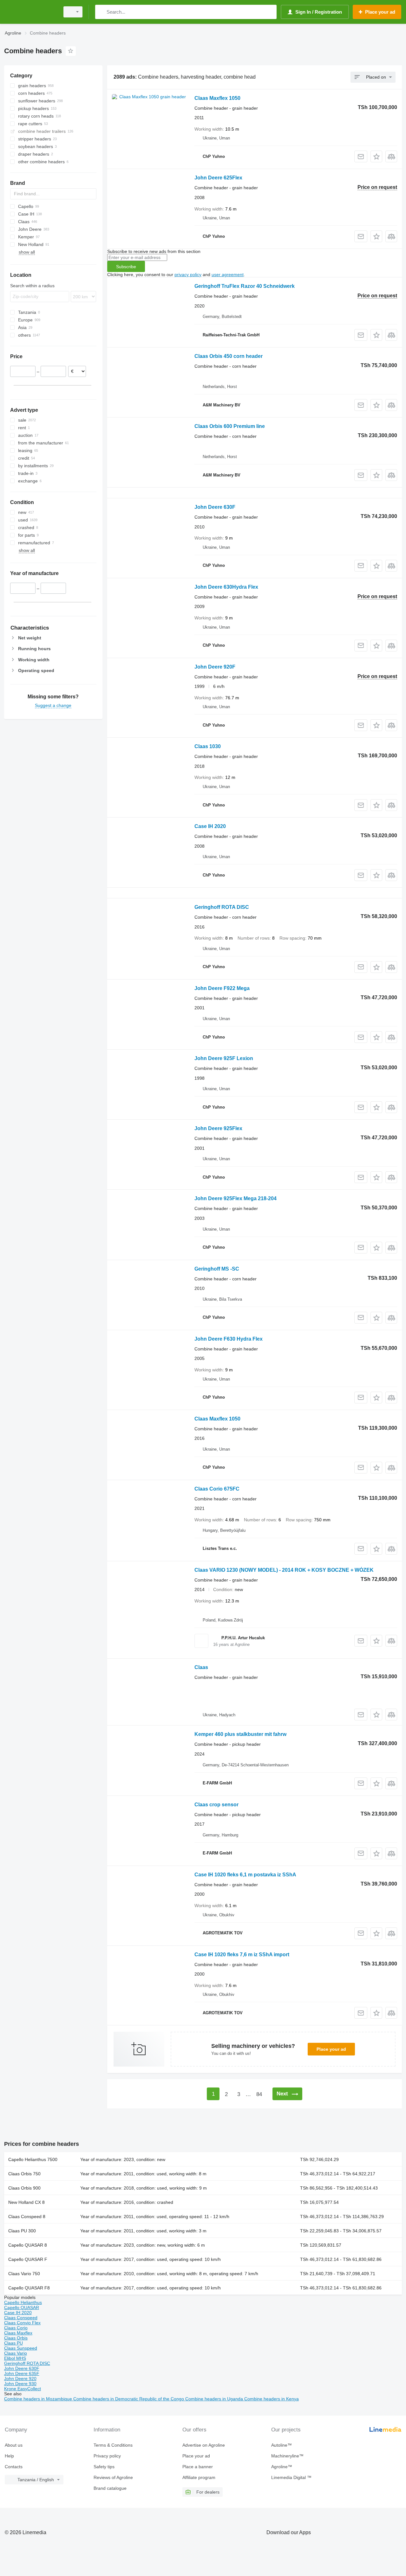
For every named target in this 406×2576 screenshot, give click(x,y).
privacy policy (188, 275)
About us (14, 2445)
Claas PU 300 (22, 2231)
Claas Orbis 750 (24, 2174)
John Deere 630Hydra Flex (226, 587)
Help (9, 2456)
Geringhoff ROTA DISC (222, 907)
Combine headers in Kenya (272, 2399)
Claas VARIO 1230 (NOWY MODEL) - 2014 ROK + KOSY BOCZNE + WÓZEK (284, 1570)
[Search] (101, 12)
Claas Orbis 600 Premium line (230, 426)
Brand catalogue (110, 2488)
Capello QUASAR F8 (29, 2288)
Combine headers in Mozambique (39, 2399)
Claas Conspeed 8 (27, 2217)
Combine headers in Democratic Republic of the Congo (129, 2399)
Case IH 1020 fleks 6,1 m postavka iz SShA (245, 1875)
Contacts (14, 2467)
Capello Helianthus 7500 (33, 2159)
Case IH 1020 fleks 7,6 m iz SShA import (242, 1955)
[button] (376, 156)
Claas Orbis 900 (24, 2188)
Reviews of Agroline (113, 2477)
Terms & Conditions (113, 2445)
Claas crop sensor (216, 1805)
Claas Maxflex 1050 (217, 98)
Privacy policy (107, 2456)
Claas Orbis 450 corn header (229, 356)
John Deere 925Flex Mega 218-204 (236, 1198)
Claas (201, 1667)
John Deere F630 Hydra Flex (229, 1339)
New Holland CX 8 (26, 2202)
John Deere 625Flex (218, 178)
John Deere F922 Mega (222, 988)
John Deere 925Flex (218, 1128)
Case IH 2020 (210, 826)
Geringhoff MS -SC (217, 1269)
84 (259, 2094)
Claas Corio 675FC (217, 1489)
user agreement (228, 275)
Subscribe (126, 267)
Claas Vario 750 (24, 2274)
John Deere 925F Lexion (224, 1058)
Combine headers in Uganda (215, 2399)
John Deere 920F (215, 667)
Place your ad (331, 2049)
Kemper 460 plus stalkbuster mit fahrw (240, 1734)
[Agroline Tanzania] (30, 12)
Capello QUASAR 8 (28, 2245)
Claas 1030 (208, 746)
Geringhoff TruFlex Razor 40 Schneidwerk (245, 286)
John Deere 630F (215, 507)
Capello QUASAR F (28, 2259)
